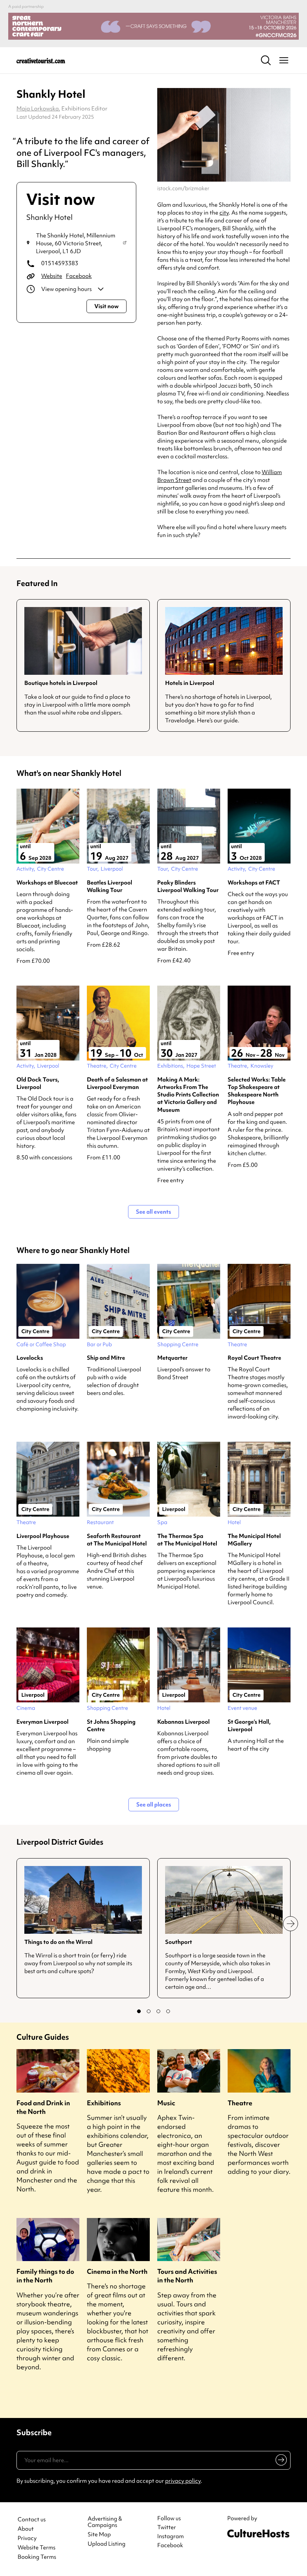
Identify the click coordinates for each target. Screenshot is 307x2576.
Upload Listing (107, 2544)
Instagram (171, 2536)
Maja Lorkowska (38, 109)
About (26, 2529)
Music (166, 2103)
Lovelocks (30, 1358)
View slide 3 (158, 2011)
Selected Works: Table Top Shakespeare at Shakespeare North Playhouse (257, 1091)
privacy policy (183, 2481)
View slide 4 (168, 2011)
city (224, 213)
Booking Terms (37, 2557)
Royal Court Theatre (254, 1358)
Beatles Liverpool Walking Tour (110, 886)
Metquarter (172, 1358)
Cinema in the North (117, 2271)
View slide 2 (149, 2011)
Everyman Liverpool (42, 1722)
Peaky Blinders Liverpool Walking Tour (188, 886)
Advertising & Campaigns (105, 2522)
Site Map (99, 2535)
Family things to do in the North (45, 2276)
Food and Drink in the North (43, 2107)
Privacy (27, 2538)
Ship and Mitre (106, 1358)
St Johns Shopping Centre (111, 1726)
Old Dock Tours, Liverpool (38, 1083)
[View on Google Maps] (125, 243)
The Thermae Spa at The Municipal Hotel (187, 1540)
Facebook (79, 276)
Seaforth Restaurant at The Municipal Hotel (117, 1540)
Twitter (167, 2527)
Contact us (32, 2520)
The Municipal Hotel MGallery (254, 1540)
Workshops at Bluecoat (47, 883)
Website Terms (37, 2548)
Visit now (107, 306)
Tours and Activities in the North (187, 2276)
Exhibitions (104, 2103)
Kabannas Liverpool (183, 1722)
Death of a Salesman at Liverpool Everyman (117, 1083)
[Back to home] (41, 60)
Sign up (280, 2461)
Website (52, 276)
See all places (154, 1805)
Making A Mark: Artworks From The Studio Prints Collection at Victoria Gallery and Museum (188, 1095)
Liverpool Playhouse (43, 1536)
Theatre (240, 2103)
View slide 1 (139, 2011)
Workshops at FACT (254, 883)
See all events (153, 1212)
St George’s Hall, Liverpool (249, 1726)
